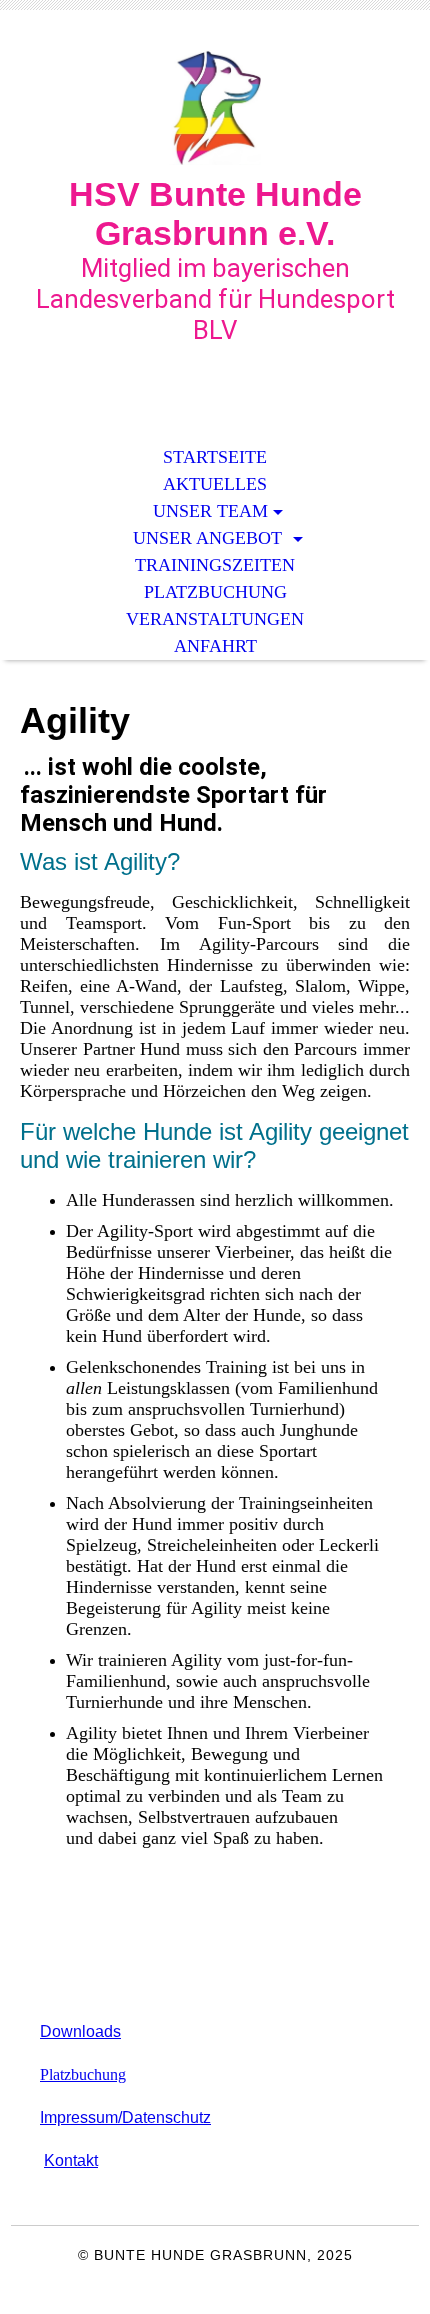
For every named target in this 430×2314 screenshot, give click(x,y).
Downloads (80, 2031)
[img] (215, 107)
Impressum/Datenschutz (125, 2117)
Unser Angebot (210, 538)
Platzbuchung (215, 592)
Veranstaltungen (215, 619)
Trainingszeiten (215, 565)
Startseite (215, 457)
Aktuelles (215, 484)
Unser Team (210, 511)
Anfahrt (215, 646)
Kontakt (71, 2160)
